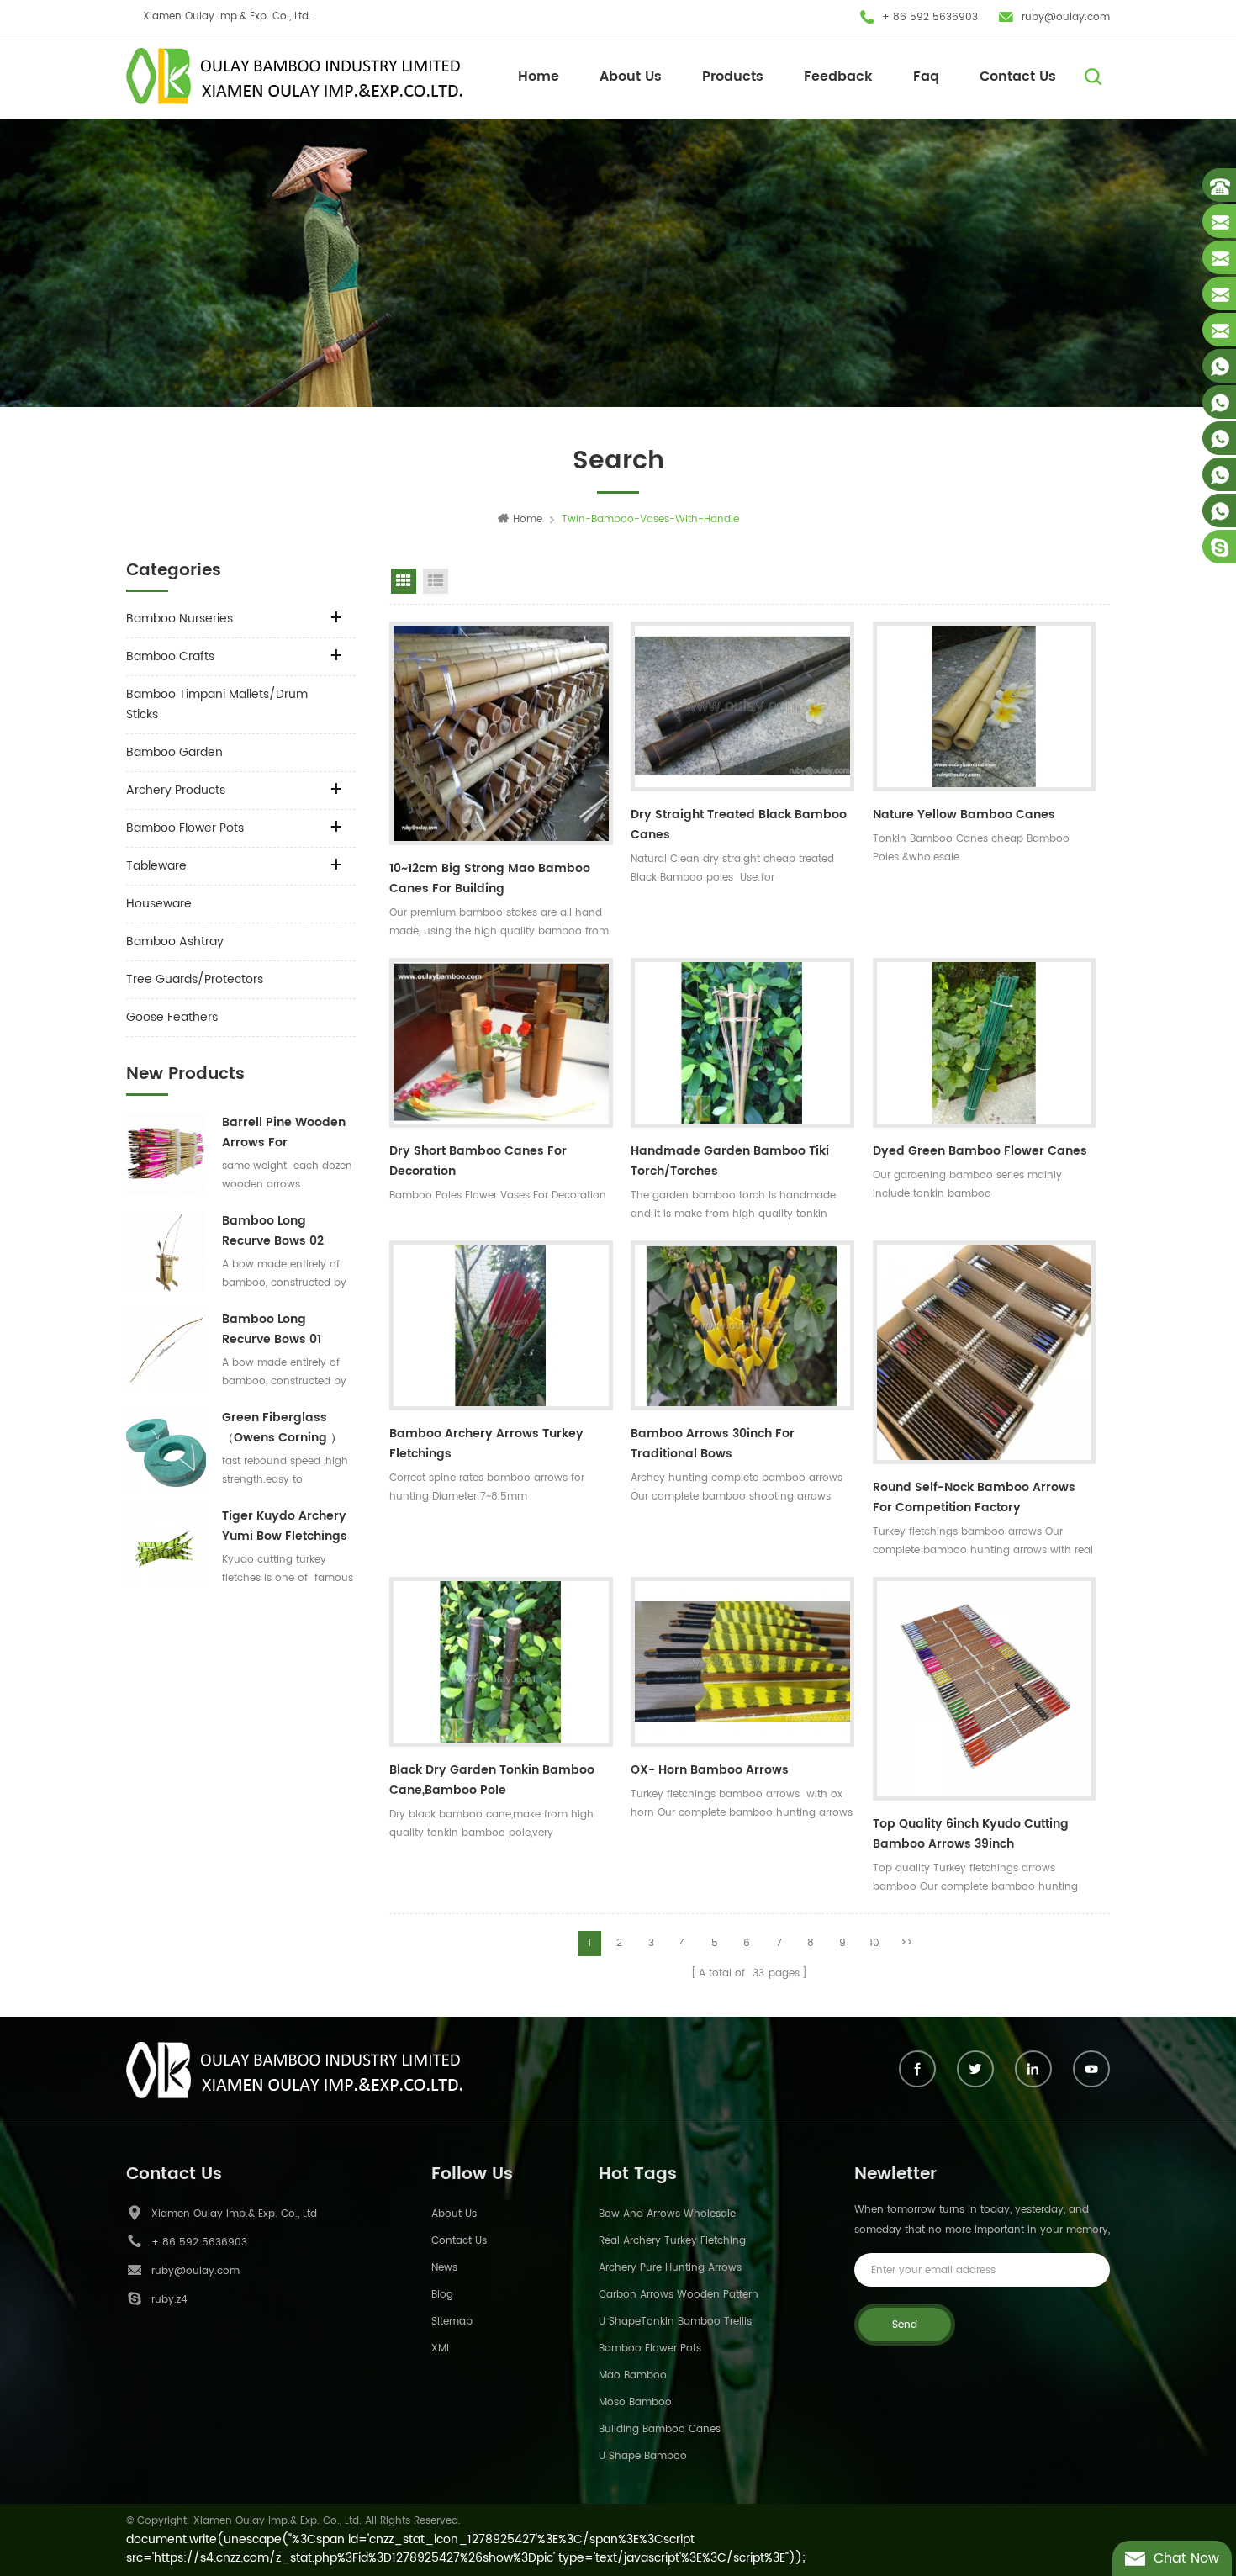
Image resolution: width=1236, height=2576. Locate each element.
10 (874, 1943)
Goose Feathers (172, 1017)
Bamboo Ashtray (175, 942)
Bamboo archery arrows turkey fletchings (486, 1444)
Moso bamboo (635, 2402)
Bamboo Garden (174, 752)
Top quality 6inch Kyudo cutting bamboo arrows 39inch (971, 1834)
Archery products (176, 790)
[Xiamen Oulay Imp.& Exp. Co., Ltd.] (294, 76)
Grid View (404, 581)
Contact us (459, 2241)
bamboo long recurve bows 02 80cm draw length (279, 1231)
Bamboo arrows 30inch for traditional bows (713, 1444)
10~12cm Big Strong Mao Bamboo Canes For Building (490, 878)
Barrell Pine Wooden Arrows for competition (284, 1133)
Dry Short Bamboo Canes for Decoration (478, 1161)
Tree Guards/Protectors (195, 979)
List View (436, 581)
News (444, 2268)
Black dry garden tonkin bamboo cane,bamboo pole (492, 1780)
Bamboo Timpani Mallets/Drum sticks (217, 704)
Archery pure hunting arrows (670, 2268)
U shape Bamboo (643, 2456)
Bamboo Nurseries (180, 619)
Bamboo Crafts (170, 656)
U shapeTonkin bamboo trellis (675, 2322)
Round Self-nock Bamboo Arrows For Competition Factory (974, 1497)
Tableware (156, 866)
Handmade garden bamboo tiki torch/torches (730, 1161)
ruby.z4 (169, 2300)
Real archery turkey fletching (672, 2241)
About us (454, 2214)
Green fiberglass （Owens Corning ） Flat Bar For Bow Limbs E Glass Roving (286, 1428)
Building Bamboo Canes (660, 2429)
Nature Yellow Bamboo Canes (964, 815)
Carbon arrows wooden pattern (679, 2295)
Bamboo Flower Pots (185, 828)
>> (906, 1943)
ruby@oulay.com (1066, 17)
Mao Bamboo (633, 2375)
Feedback (838, 77)
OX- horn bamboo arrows (710, 1770)
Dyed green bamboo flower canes (980, 1151)
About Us (631, 77)
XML (441, 2349)
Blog (442, 2295)
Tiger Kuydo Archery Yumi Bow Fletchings (285, 1526)
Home (539, 77)
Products (733, 77)
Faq (926, 77)
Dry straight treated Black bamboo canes (739, 825)
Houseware (159, 904)
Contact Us (1018, 77)
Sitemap (452, 2322)
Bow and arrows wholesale (667, 2214)
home (528, 519)
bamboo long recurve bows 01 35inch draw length (281, 1330)
